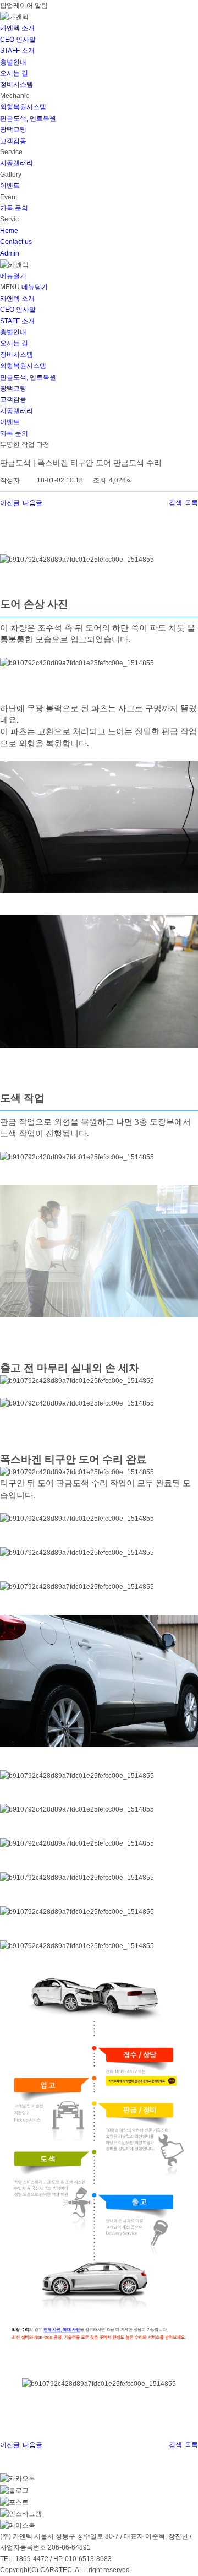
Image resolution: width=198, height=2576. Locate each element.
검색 (175, 503)
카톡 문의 (14, 208)
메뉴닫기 (35, 287)
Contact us (16, 242)
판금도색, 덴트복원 (28, 118)
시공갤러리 (16, 163)
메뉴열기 (13, 276)
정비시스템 (16, 84)
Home (9, 231)
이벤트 (10, 186)
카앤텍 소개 (17, 28)
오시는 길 (14, 73)
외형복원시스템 (23, 107)
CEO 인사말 (18, 40)
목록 (191, 503)
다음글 (32, 503)
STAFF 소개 (17, 51)
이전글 (10, 503)
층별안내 (13, 62)
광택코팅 (13, 129)
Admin (10, 253)
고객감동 (13, 141)
